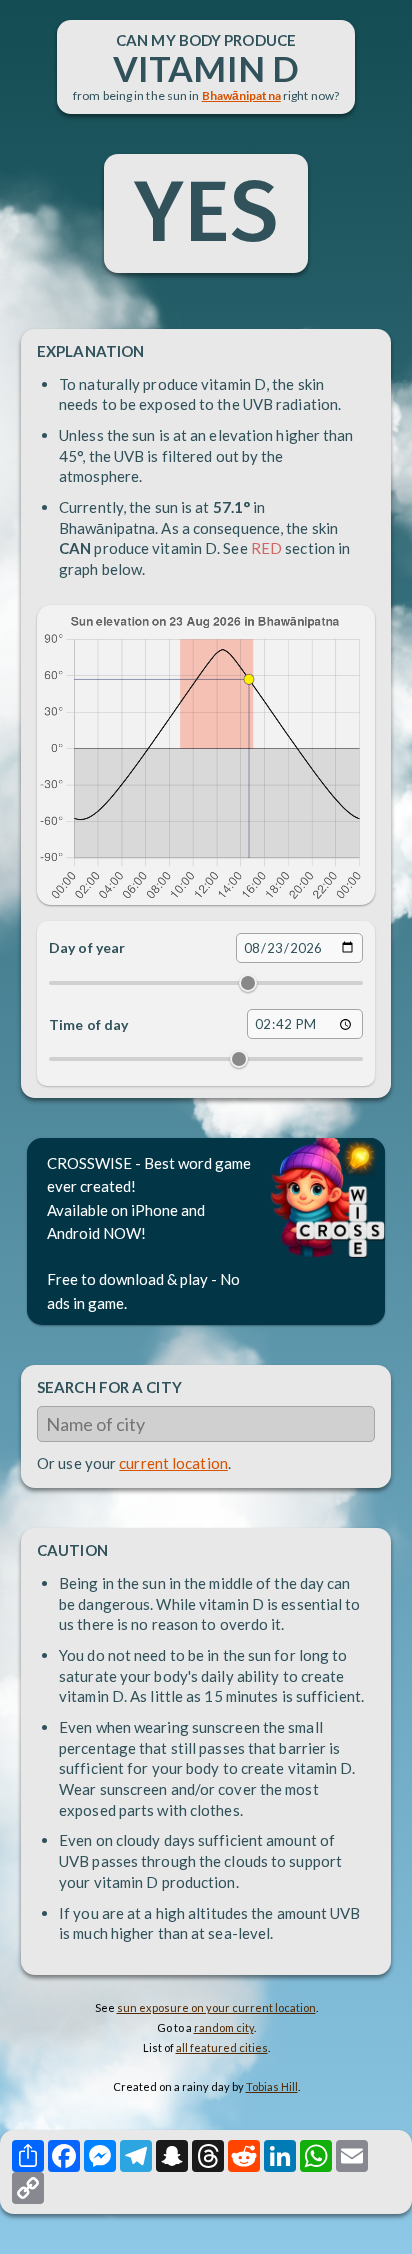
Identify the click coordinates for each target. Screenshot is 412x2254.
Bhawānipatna (241, 95)
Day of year (87, 947)
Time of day (88, 1024)
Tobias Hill (272, 2086)
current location (173, 1463)
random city (224, 2027)
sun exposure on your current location (216, 2007)
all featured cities (222, 2047)
